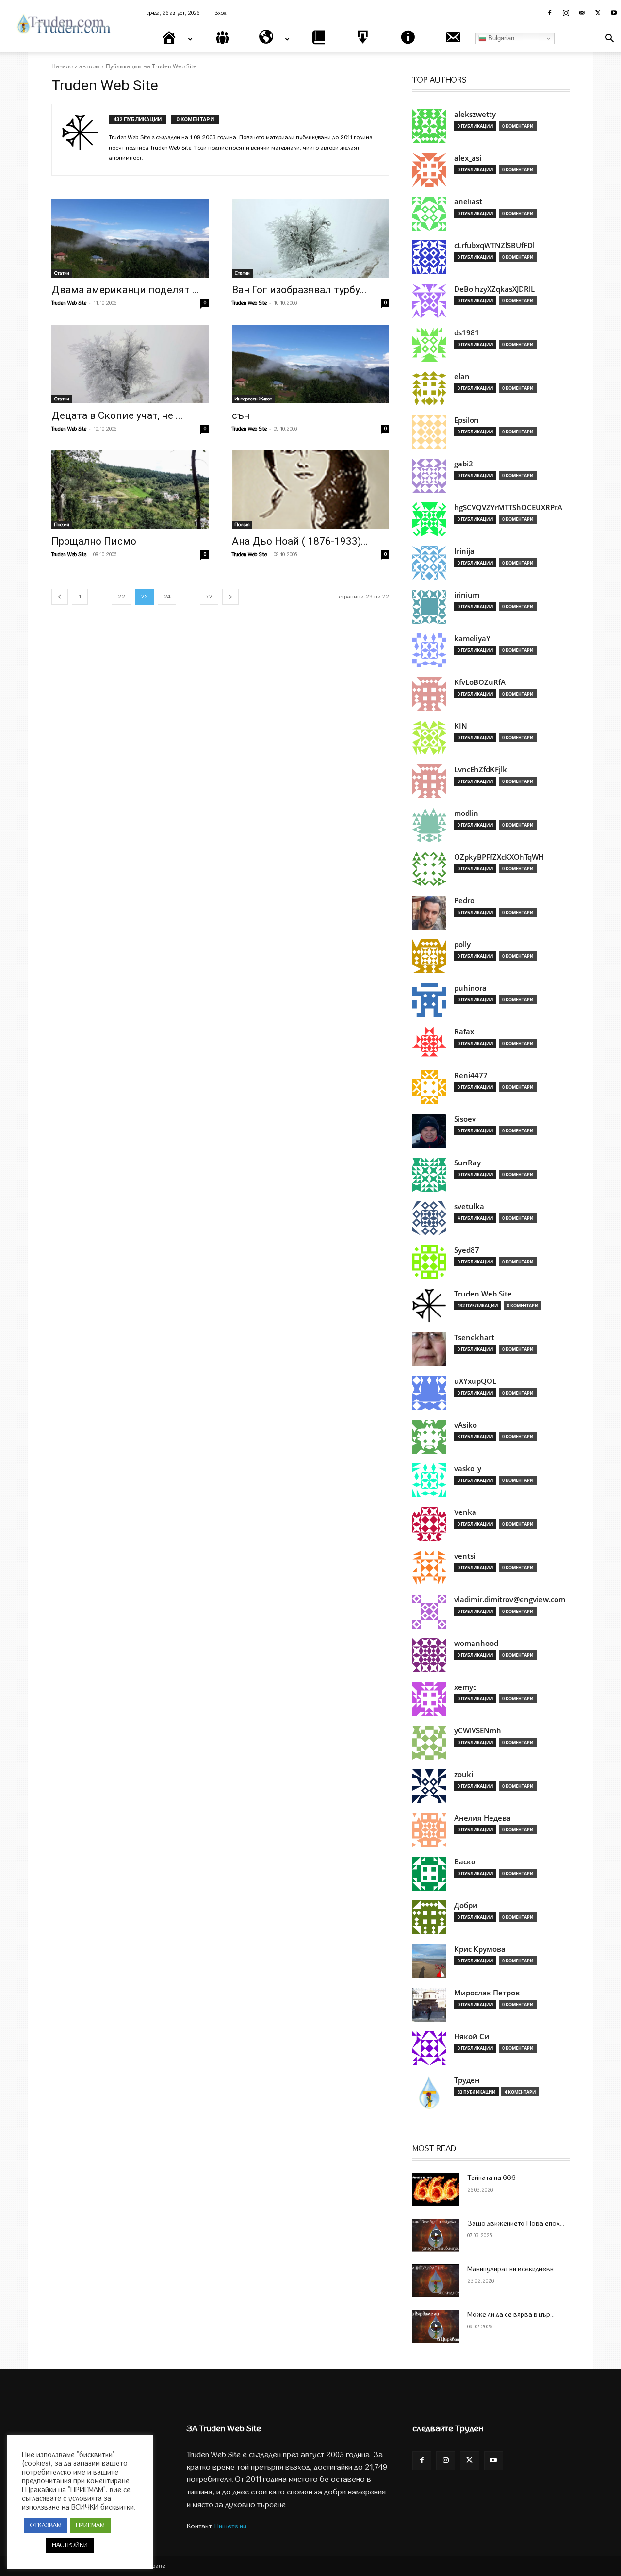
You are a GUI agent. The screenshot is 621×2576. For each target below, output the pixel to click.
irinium (467, 595)
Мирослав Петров (487, 1993)
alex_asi (468, 158)
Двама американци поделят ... (125, 290)
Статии (62, 273)
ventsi (465, 1556)
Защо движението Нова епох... (516, 2223)
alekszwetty (475, 114)
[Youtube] (614, 13)
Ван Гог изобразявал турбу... (299, 290)
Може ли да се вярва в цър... (511, 2315)
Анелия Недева (482, 1818)
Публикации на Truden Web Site (151, 66)
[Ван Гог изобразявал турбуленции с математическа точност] (310, 238)
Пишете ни (230, 2526)
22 (121, 597)
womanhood (476, 1643)
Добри (466, 1905)
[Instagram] (566, 13)
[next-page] (230, 597)
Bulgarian (500, 38)
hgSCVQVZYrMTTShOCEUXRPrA (508, 507)
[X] (598, 13)
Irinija (464, 551)
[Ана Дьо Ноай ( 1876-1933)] (310, 490)
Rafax (464, 1032)
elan (462, 376)
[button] (609, 40)
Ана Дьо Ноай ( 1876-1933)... (300, 541)
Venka (465, 1512)
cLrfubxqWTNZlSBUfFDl (494, 245)
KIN (461, 726)
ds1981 (467, 333)
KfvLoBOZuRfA (480, 682)
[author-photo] (85, 140)
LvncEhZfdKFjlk (481, 770)
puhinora (470, 988)
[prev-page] (60, 597)
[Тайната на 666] (436, 2190)
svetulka (469, 1206)
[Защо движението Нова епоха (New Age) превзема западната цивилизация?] (436, 2235)
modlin (466, 813)
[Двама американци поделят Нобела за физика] (130, 238)
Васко (465, 1862)
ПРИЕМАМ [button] (90, 2526)
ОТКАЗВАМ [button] (46, 2526)
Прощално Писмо (94, 541)
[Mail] (582, 13)
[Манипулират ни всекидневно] (436, 2281)
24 (167, 597)
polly (462, 944)
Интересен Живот (253, 399)
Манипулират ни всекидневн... (513, 2269)
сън (241, 415)
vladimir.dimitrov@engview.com (510, 1600)
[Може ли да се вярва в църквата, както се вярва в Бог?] (436, 2327)
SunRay (467, 1163)
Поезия (62, 525)
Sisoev (465, 1119)
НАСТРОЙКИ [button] (70, 2545)
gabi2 (464, 464)
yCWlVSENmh (478, 1731)
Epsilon (466, 420)
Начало (62, 66)
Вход (221, 13)
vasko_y (468, 1469)
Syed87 (467, 1250)
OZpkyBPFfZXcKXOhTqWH (499, 857)
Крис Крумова (480, 1949)
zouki (464, 1774)
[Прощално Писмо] (130, 490)
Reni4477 (471, 1075)
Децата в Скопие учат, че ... (117, 415)
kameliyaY (472, 639)
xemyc (465, 1687)
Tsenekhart (474, 1338)
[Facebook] (550, 13)
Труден (467, 2080)
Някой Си (472, 2036)
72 (209, 597)
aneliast (468, 202)
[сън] (310, 364)
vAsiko (466, 1425)
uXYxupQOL (475, 1381)
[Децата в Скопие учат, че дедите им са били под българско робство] (130, 364)
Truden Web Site (69, 303)
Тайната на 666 (491, 2178)
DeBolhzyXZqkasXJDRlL (494, 289)
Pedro (464, 901)
